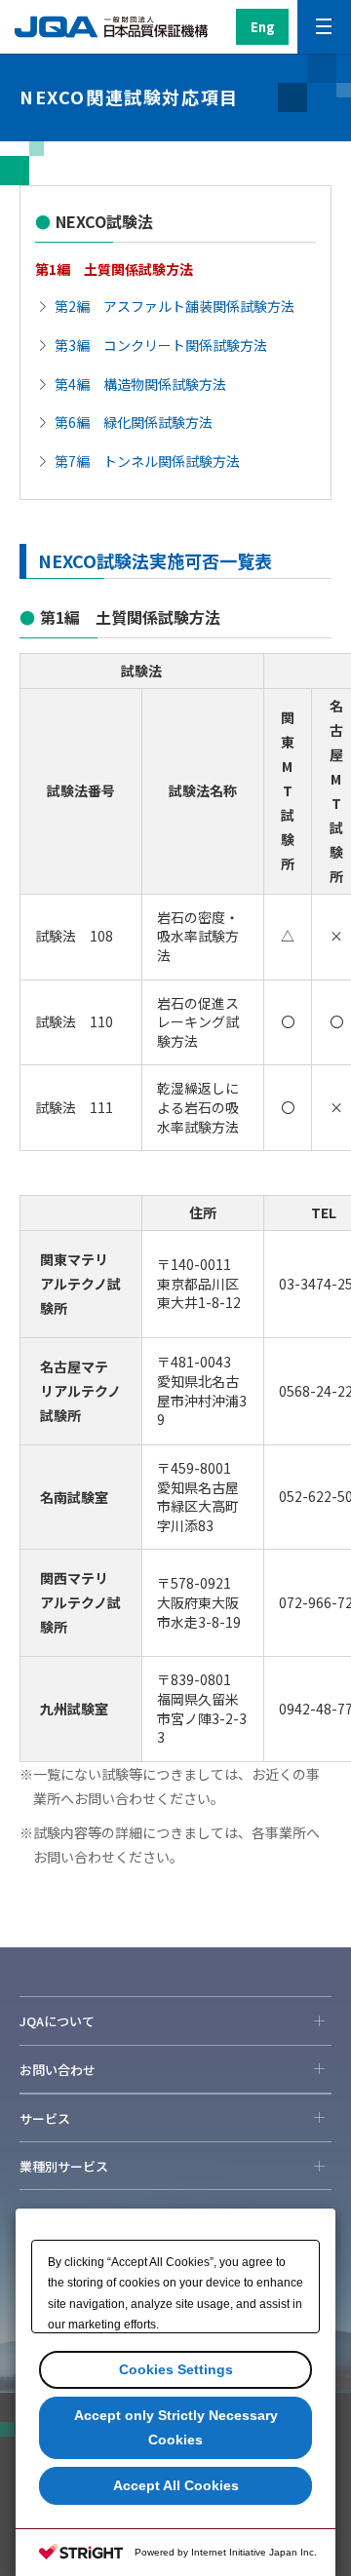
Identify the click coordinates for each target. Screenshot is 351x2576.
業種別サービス (64, 2166)
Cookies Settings (176, 2369)
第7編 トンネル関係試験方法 (147, 461)
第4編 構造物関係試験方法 (140, 384)
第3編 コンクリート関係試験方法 (161, 345)
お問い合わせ (58, 2070)
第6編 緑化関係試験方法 (134, 422)
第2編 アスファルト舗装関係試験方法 (175, 306)
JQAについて (57, 2021)
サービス (45, 2118)
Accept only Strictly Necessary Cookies (176, 2427)
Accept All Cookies (176, 2485)
